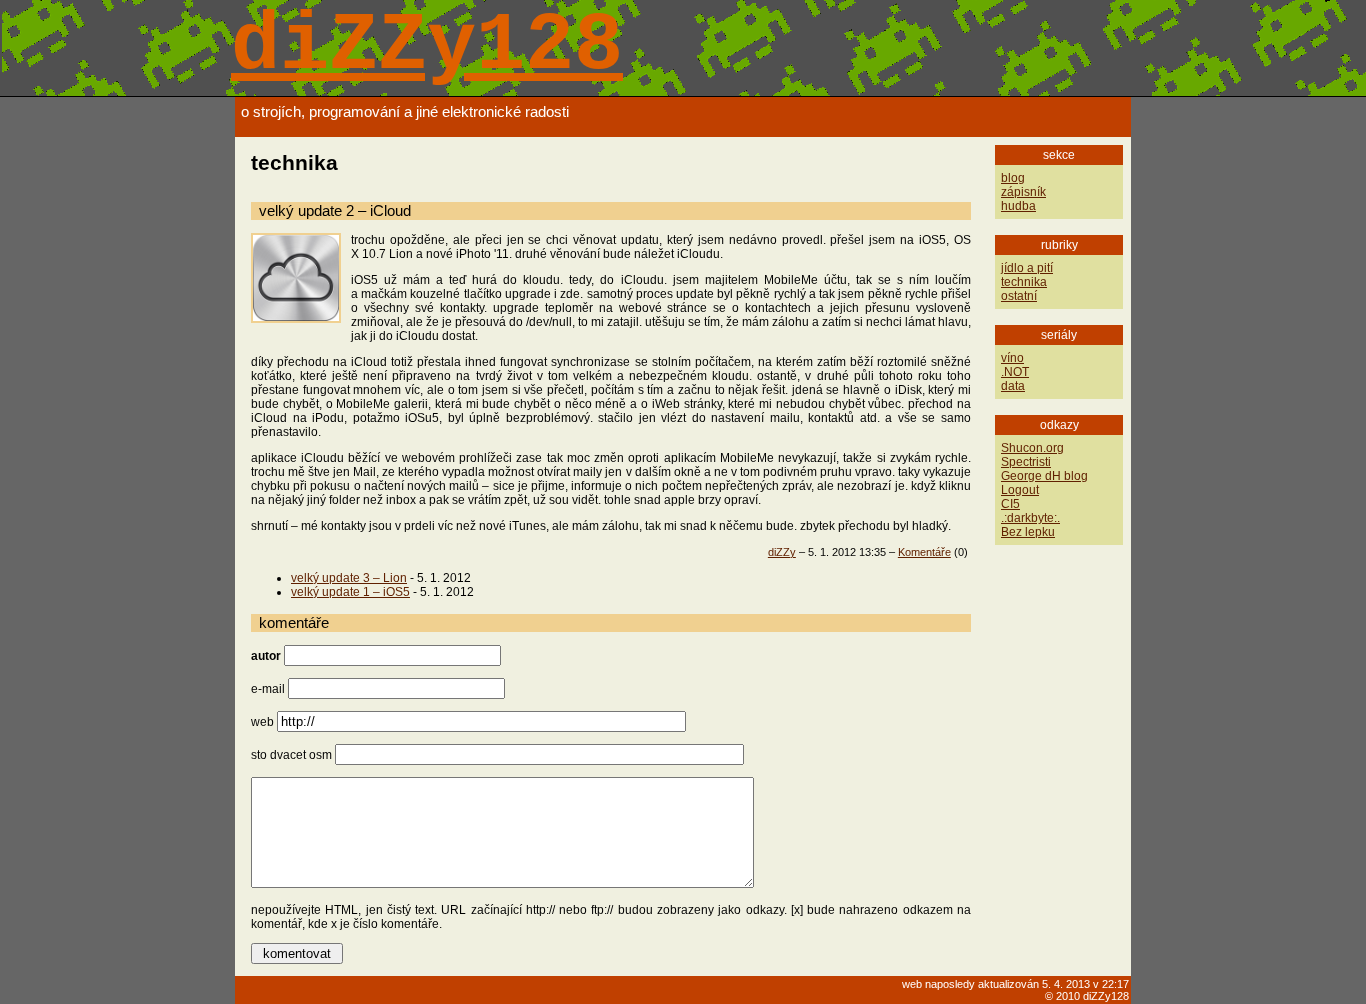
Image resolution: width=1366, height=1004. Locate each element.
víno (1012, 358)
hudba (1018, 206)
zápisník (1023, 192)
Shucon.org (1032, 448)
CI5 (1010, 504)
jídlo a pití (1027, 268)
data (1013, 386)
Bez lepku (1028, 532)
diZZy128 (427, 46)
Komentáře (924, 552)
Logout (1020, 490)
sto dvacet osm (291, 755)
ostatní (1019, 296)
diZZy (782, 552)
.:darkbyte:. (1030, 518)
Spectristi (1026, 462)
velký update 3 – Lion (349, 578)
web (262, 722)
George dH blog (1044, 476)
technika (1024, 282)
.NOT (1015, 372)
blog (1013, 178)
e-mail (268, 689)
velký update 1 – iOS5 (350, 592)
